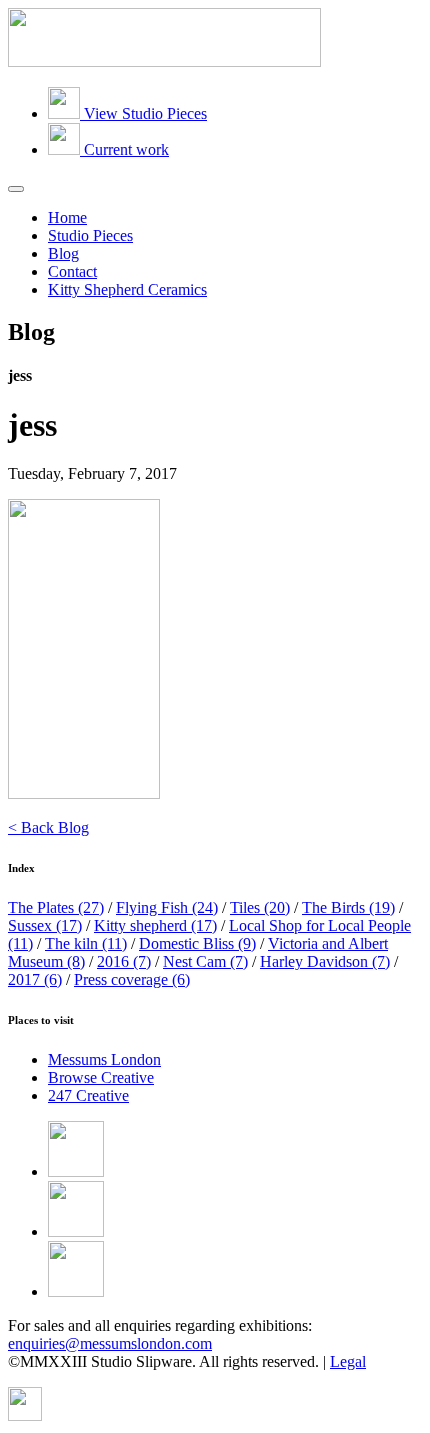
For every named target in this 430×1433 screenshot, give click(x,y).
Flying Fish (167, 907)
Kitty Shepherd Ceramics (127, 289)
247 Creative (88, 1095)
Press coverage (132, 979)
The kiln (86, 943)
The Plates (56, 907)
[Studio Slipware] (164, 61)
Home (67, 217)
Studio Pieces (90, 235)
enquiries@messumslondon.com (110, 1343)
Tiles (260, 907)
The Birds (348, 907)
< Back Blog (48, 827)
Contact (72, 271)
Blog (63, 253)
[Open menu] (16, 189)
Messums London (104, 1059)
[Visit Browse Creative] (25, 1415)
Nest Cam (205, 961)
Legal (348, 1361)
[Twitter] (76, 1231)
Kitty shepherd (155, 925)
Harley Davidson (325, 961)
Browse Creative (101, 1077)
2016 (124, 961)
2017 (35, 979)
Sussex (45, 925)
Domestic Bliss (197, 943)
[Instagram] (76, 1291)
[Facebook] (76, 1171)
